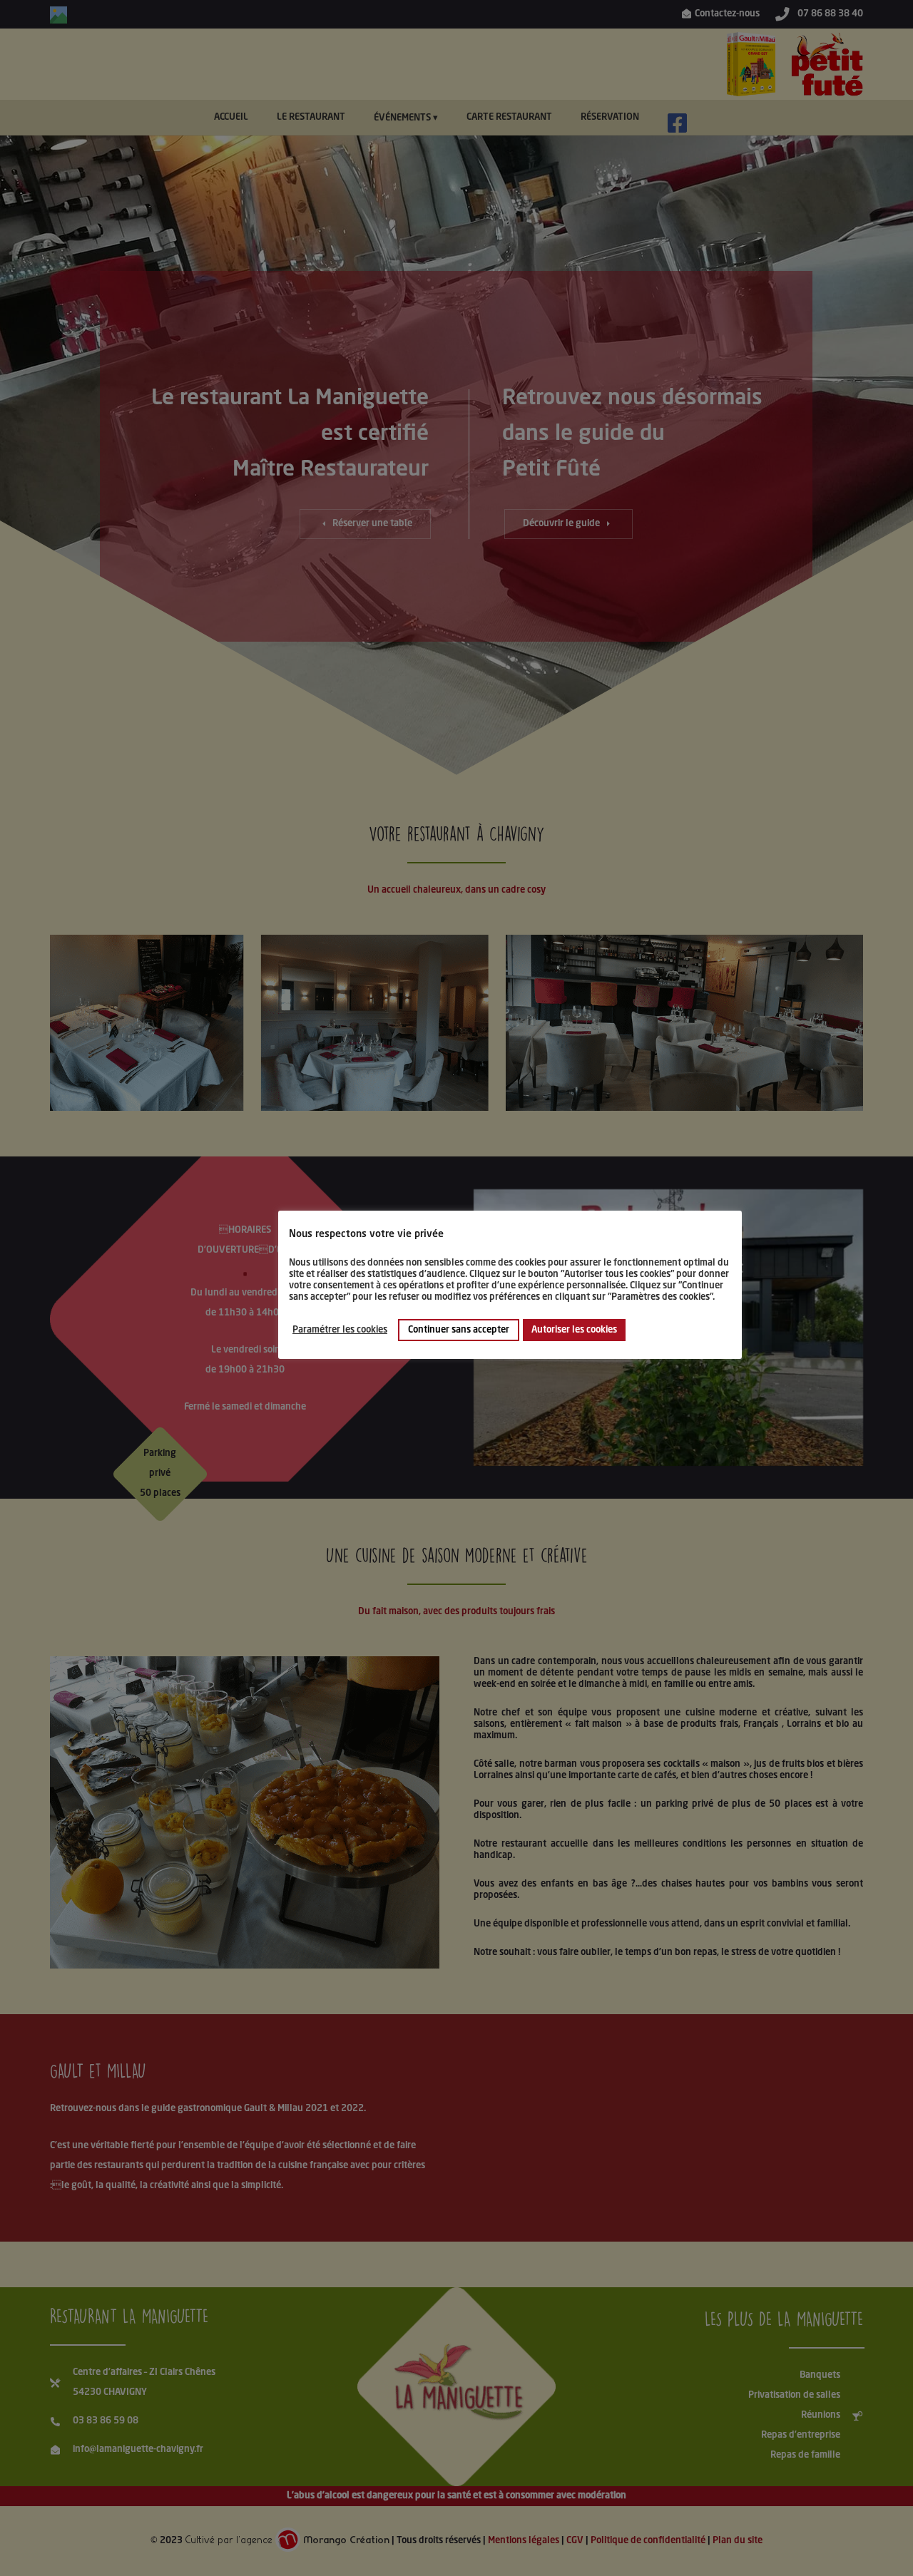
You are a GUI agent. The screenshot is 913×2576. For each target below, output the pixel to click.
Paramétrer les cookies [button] (340, 1329)
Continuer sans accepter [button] (459, 1329)
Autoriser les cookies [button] (574, 1329)
